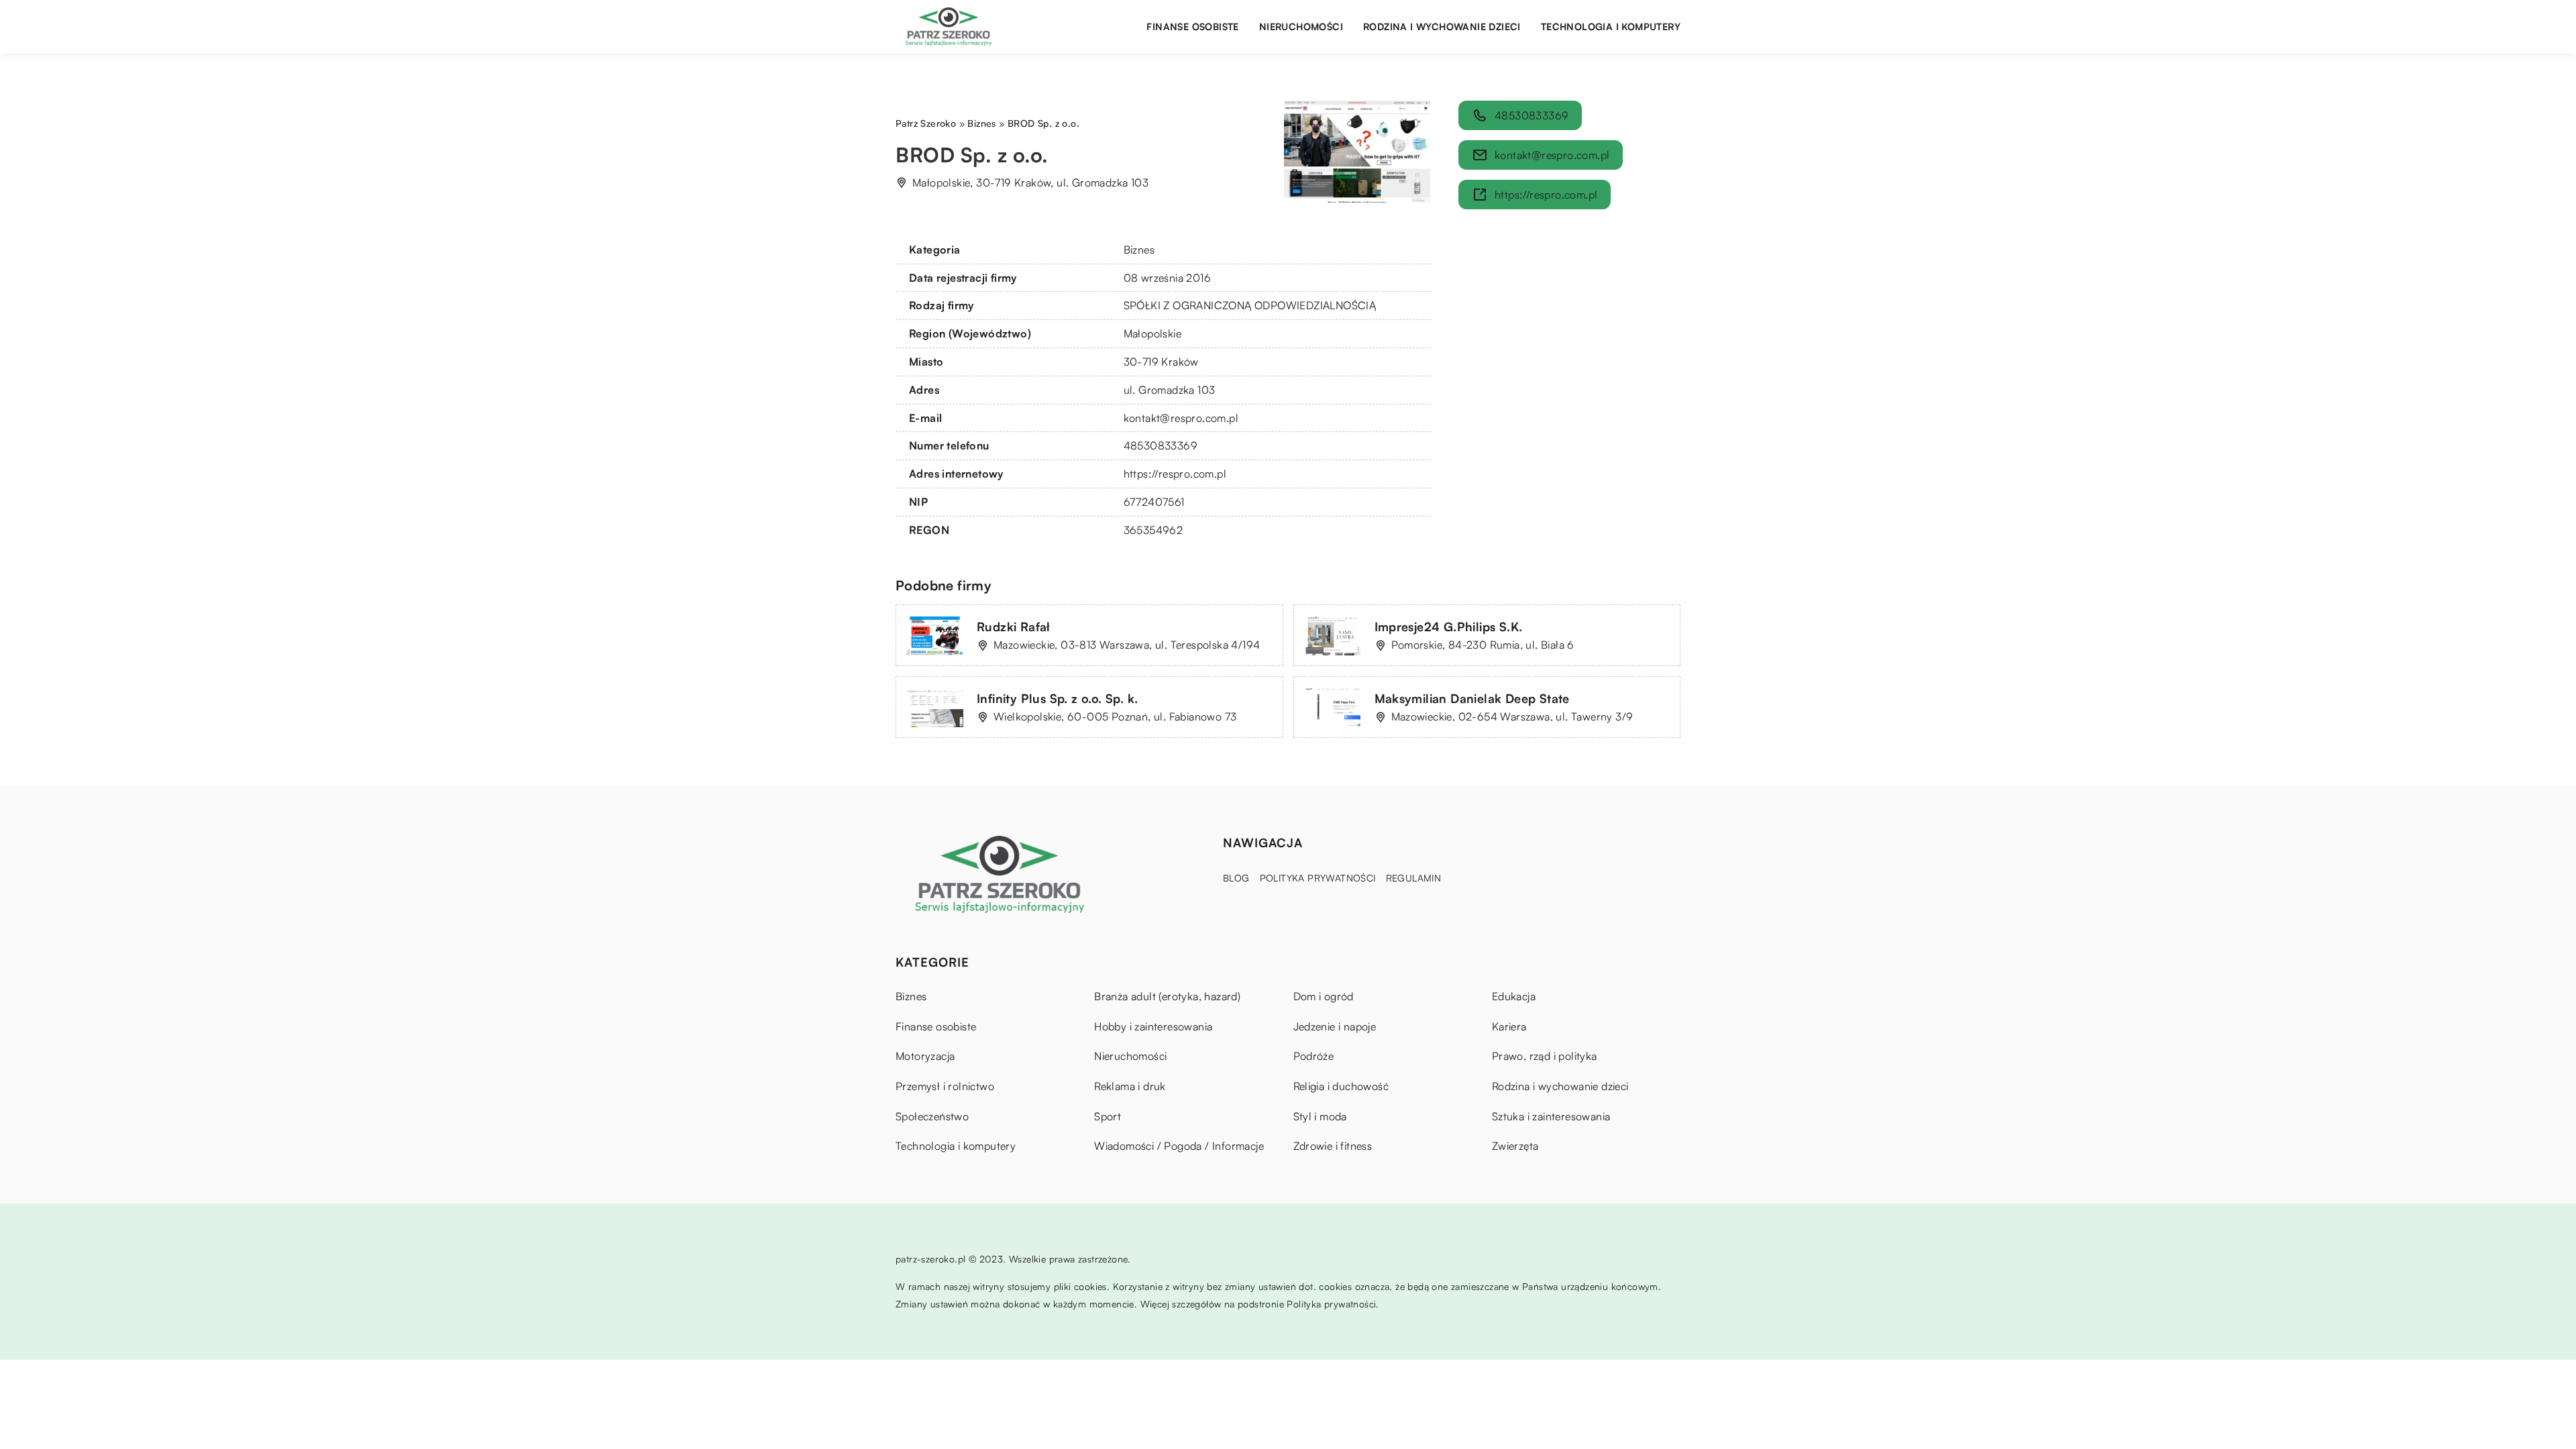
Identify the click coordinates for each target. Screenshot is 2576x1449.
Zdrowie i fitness (1333, 1146)
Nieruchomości (1301, 26)
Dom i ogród (1324, 996)
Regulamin (1414, 878)
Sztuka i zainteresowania (1551, 1116)
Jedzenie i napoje (1335, 1026)
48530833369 (1161, 445)
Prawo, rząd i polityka (1545, 1056)
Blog (1236, 878)
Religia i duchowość (1341, 1086)
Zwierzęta (1515, 1146)
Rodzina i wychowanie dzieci (1442, 26)
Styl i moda (1320, 1116)
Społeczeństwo (932, 1116)
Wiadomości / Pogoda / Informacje (1179, 1146)
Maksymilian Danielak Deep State (1472, 698)
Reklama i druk (1130, 1086)
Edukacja (1514, 996)
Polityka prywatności (1318, 878)
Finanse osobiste (1192, 26)
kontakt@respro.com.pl (1181, 418)
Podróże (1314, 1056)
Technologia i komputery (1611, 26)
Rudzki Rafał (1014, 627)
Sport (1108, 1116)
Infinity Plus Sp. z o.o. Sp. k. (1057, 698)
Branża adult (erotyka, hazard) (1167, 996)
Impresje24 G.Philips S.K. (1449, 627)
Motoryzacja (925, 1056)
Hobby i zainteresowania (1153, 1026)
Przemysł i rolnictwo (945, 1086)
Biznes (1139, 250)
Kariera (1509, 1026)
